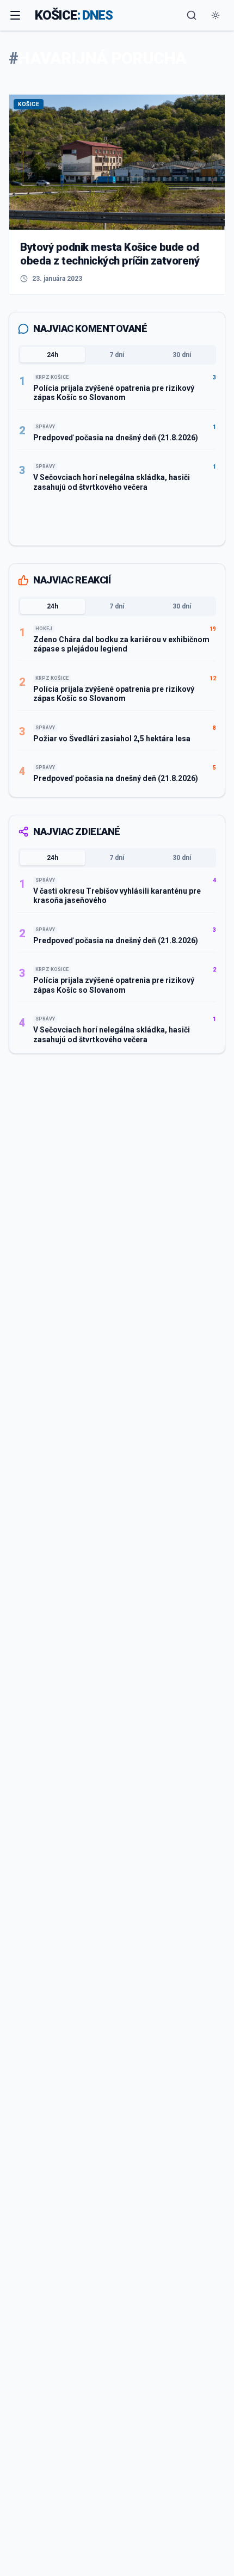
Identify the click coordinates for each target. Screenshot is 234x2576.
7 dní (117, 355)
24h (53, 355)
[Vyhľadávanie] (192, 15)
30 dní (182, 355)
